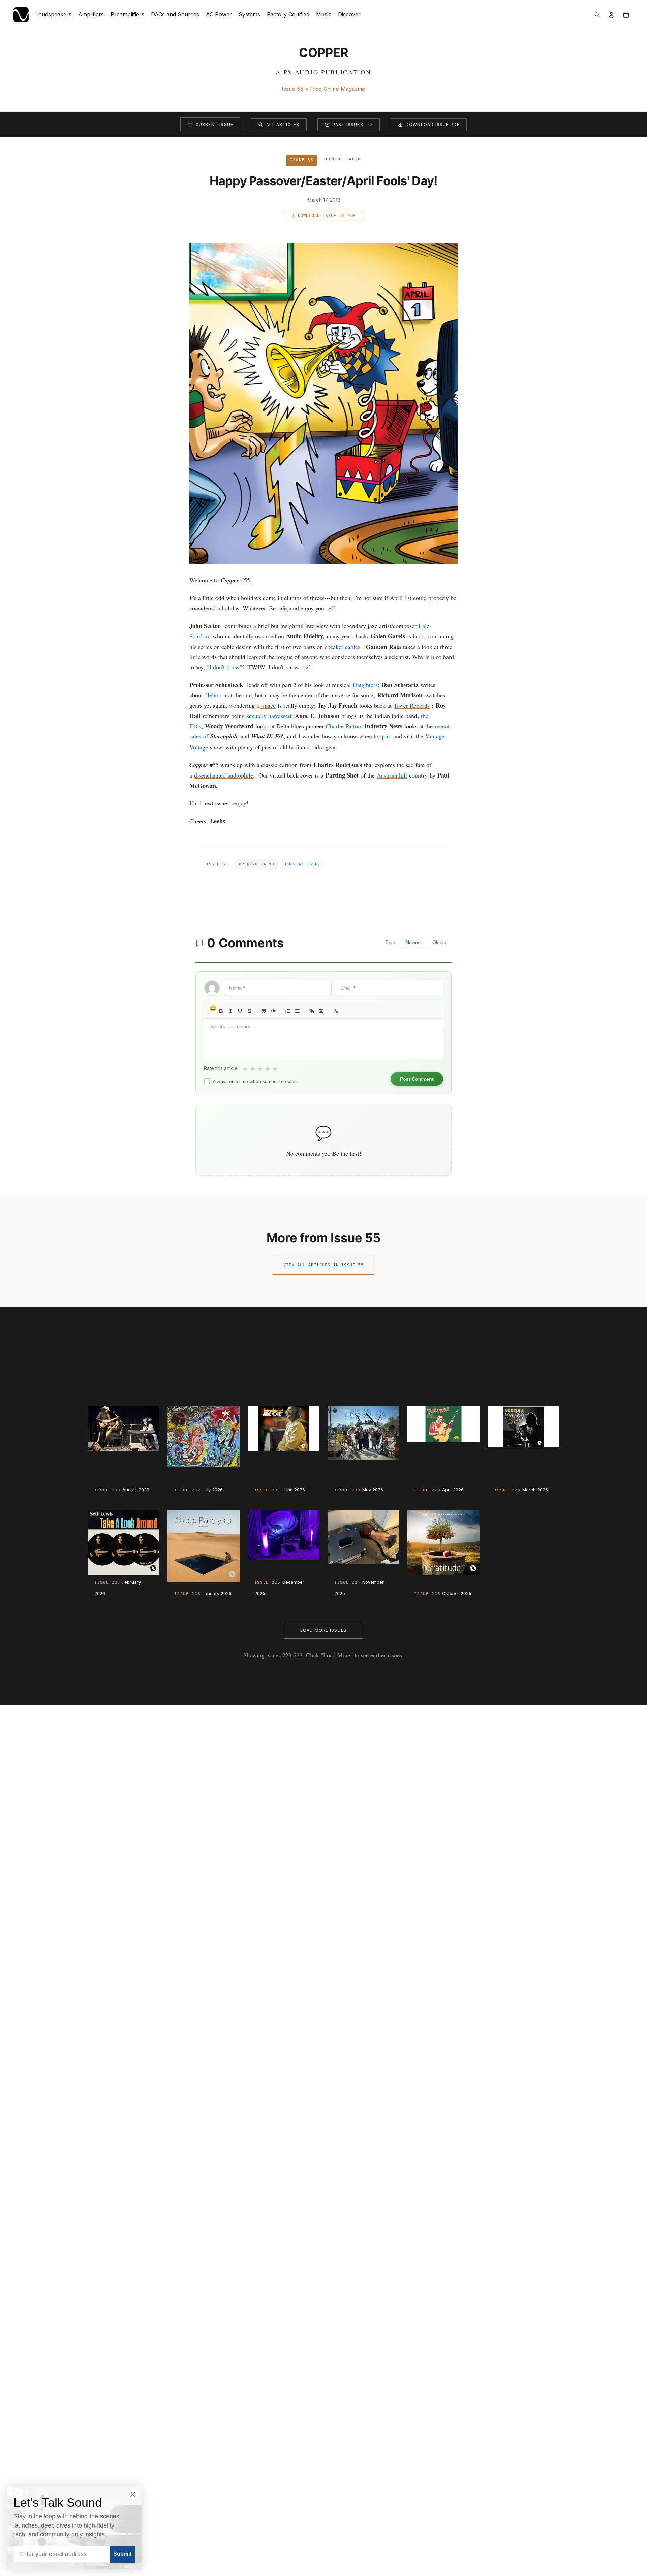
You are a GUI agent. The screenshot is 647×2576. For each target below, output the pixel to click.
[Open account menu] (611, 15)
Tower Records (412, 705)
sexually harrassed (269, 716)
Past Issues (348, 124)
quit (385, 736)
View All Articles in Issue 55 (323, 1265)
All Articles (283, 124)
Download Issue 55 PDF (327, 216)
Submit (122, 2554)
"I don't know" (224, 667)
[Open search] (597, 15)
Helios (213, 695)
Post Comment (417, 1079)
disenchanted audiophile (224, 775)
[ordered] (288, 1011)
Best (390, 942)
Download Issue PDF (433, 124)
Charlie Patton (343, 726)
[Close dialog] (133, 2494)
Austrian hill (392, 775)
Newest (414, 942)
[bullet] (297, 1011)
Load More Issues (323, 1630)
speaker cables (343, 647)
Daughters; (366, 685)
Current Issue (214, 124)
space (269, 705)
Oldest (439, 942)
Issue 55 (217, 864)
